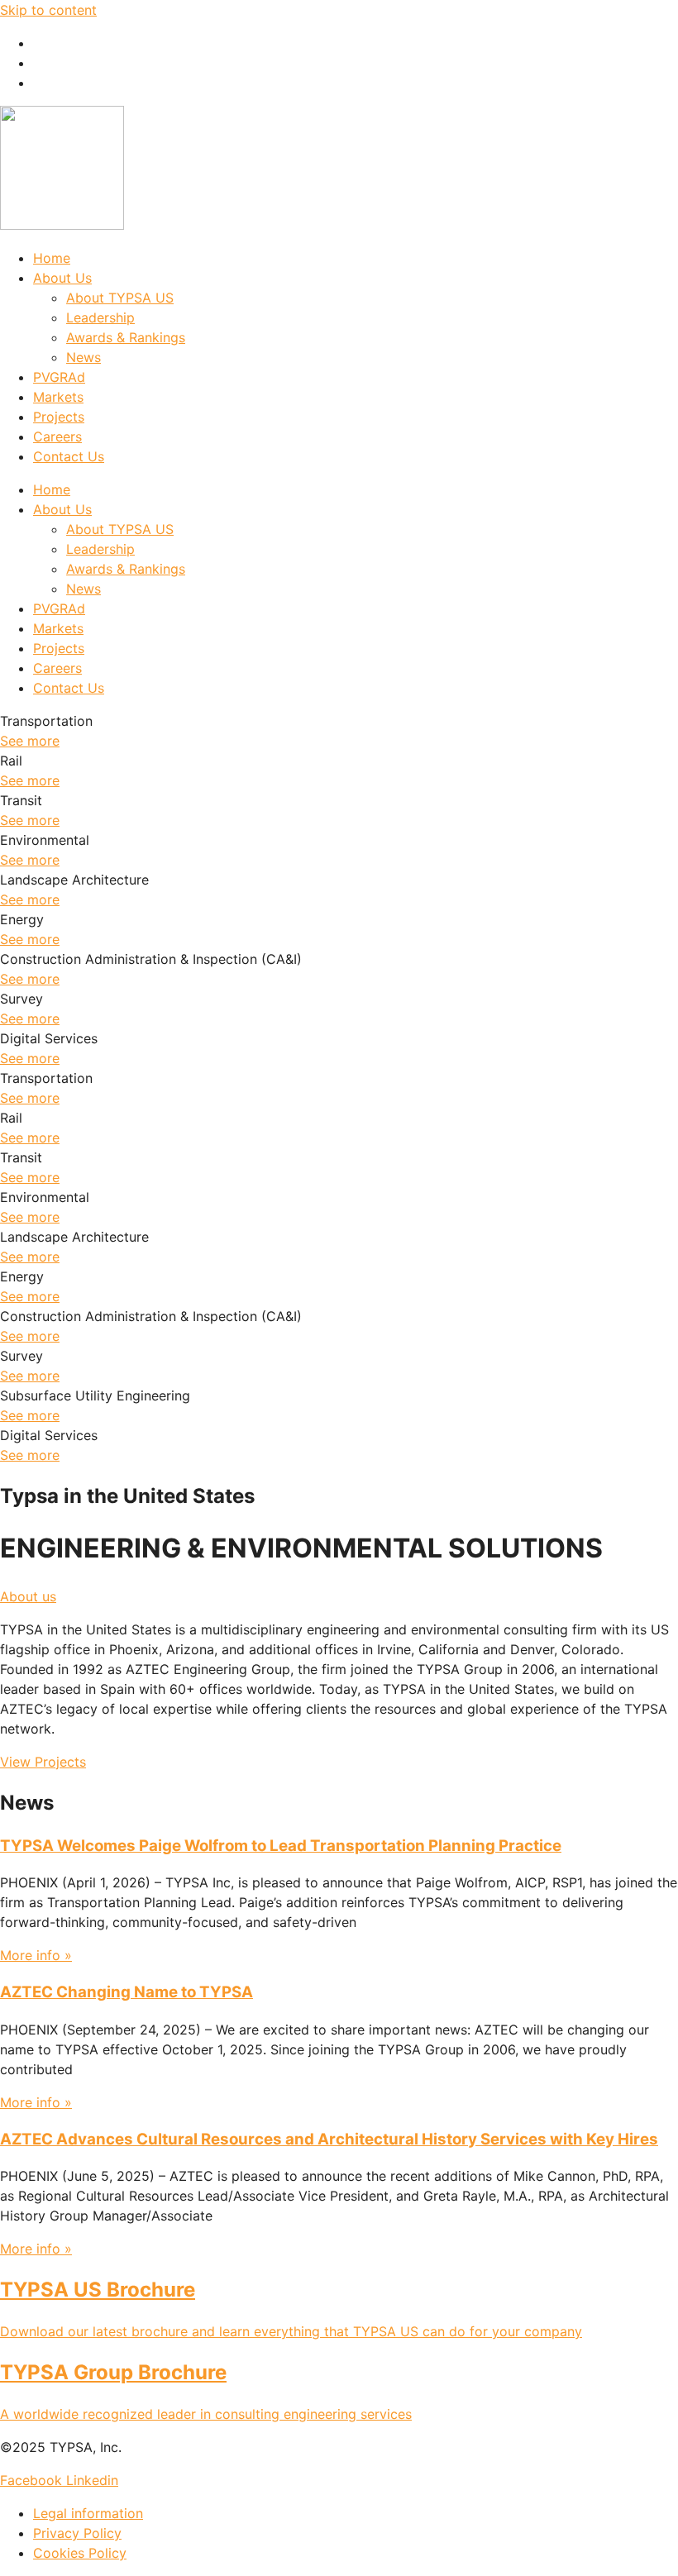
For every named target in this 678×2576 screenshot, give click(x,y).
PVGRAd (59, 377)
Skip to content (48, 10)
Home (52, 258)
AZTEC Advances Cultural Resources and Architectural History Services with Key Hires (329, 2139)
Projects (59, 417)
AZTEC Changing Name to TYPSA (127, 1992)
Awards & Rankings (126, 337)
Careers (57, 436)
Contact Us (69, 456)
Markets (58, 397)
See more (30, 741)
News (84, 357)
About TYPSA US (120, 298)
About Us (62, 278)
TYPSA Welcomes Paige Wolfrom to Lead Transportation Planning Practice (281, 1846)
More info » (36, 1955)
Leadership (100, 317)
